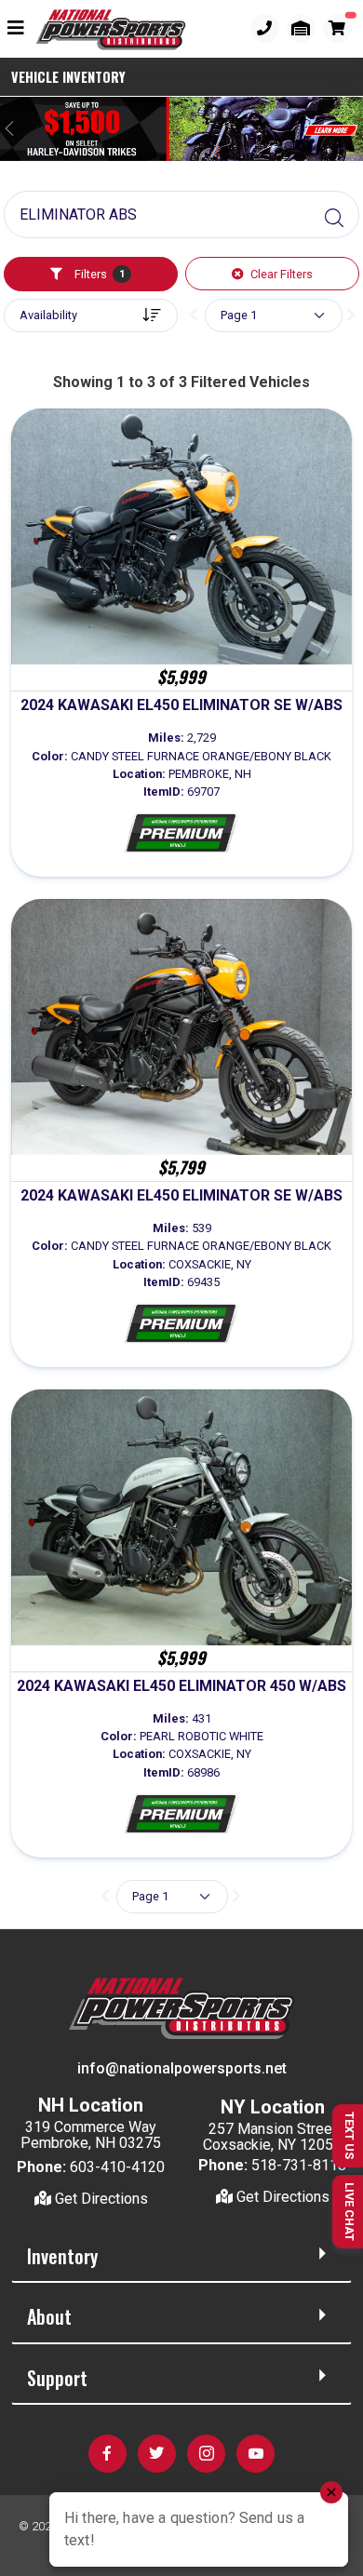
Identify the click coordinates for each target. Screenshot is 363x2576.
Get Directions (100, 2199)
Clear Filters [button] (280, 274)
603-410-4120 (117, 2167)
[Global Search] (334, 219)
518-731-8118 (299, 2165)
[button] (343, 83)
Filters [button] (98, 274)
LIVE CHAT (350, 2212)
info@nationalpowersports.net (182, 2068)
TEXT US (350, 2135)
